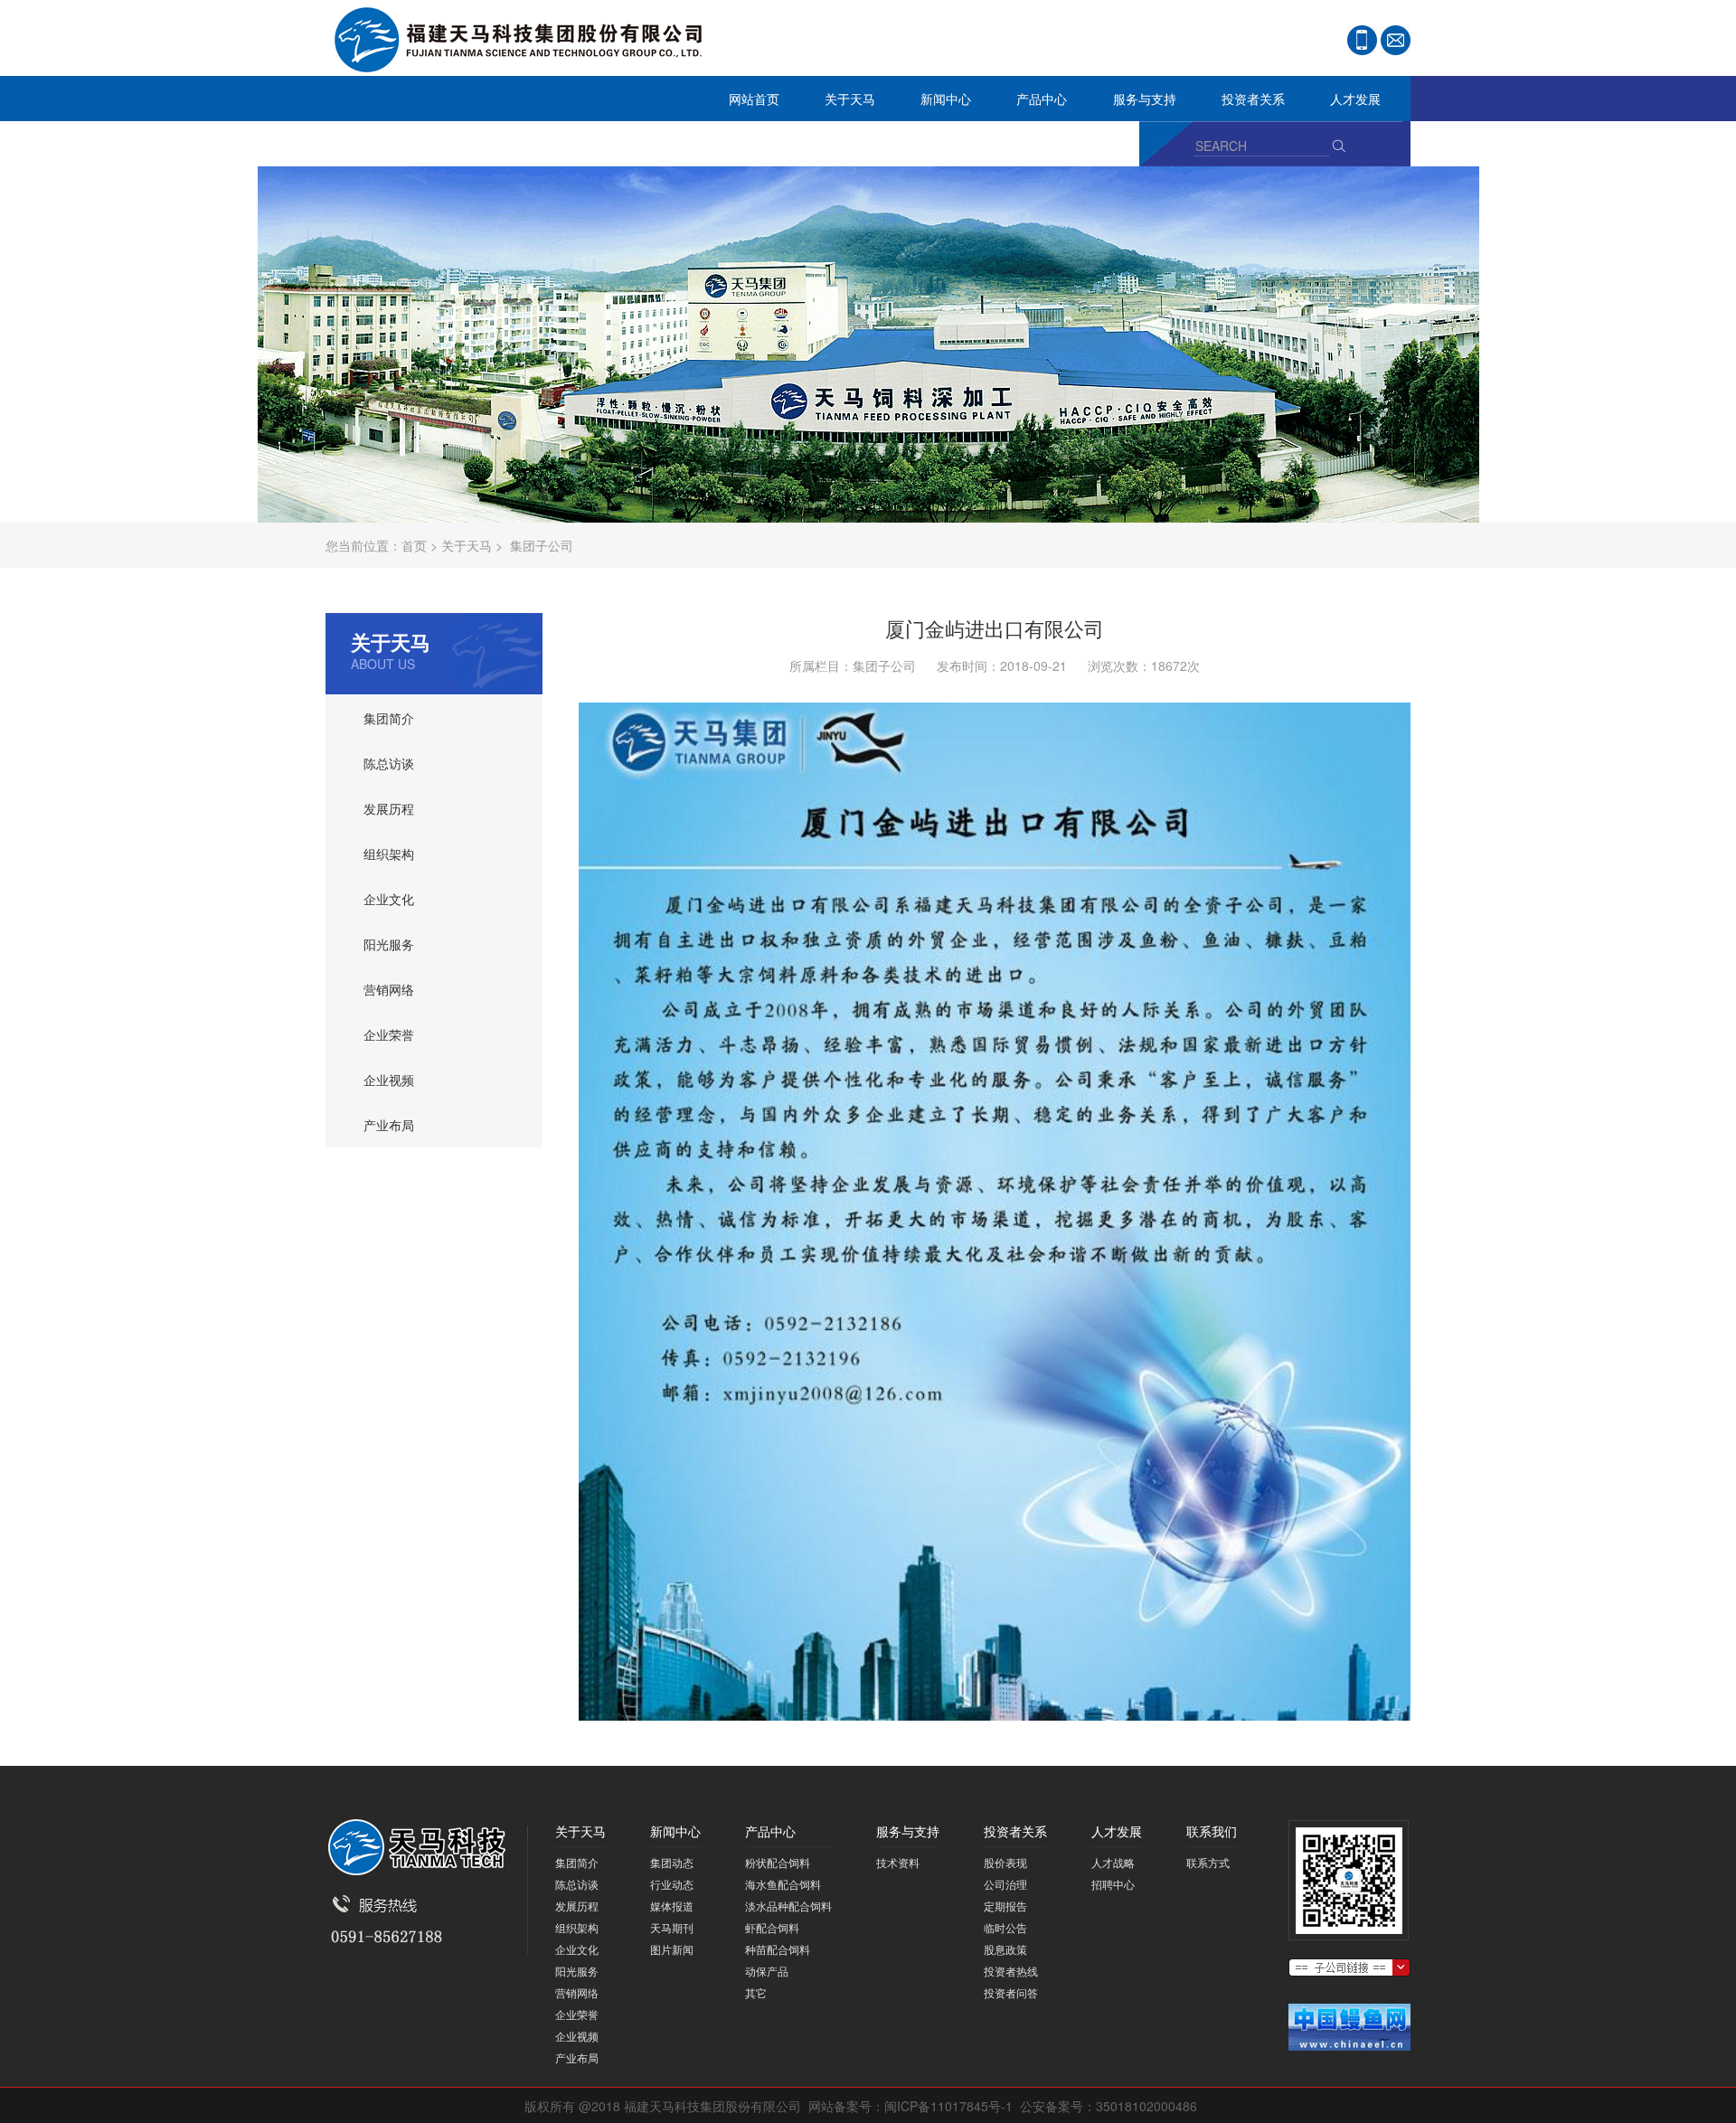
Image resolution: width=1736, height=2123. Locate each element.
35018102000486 (1146, 2106)
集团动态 (672, 1862)
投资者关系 (1242, 104)
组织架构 (389, 854)
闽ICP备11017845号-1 (948, 2106)
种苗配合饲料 (778, 1949)
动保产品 (767, 1971)
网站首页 (754, 99)
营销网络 (389, 989)
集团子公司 (542, 545)
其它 (756, 1992)
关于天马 (839, 104)
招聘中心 (1113, 1884)
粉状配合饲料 (778, 1862)
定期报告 (1005, 1906)
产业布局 (389, 1125)
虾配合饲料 (772, 1927)
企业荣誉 (389, 1034)
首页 (414, 545)
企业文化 (389, 899)
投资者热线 (1011, 1971)
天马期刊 (672, 1927)
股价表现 (1005, 1862)
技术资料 (898, 1862)
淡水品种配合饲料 (788, 1906)
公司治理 (1005, 1884)
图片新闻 (672, 1949)
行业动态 (672, 1884)
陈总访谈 (389, 763)
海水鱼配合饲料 (783, 1884)
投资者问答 (1011, 1992)
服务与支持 (1133, 104)
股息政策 (1005, 1949)
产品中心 (1030, 104)
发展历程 (389, 808)
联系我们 (362, 149)
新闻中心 (934, 104)
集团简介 (389, 718)
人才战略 (1113, 1862)
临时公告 (1005, 1927)
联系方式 (1208, 1862)
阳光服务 (389, 944)
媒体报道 (672, 1906)
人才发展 (1344, 104)
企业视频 (389, 1080)
